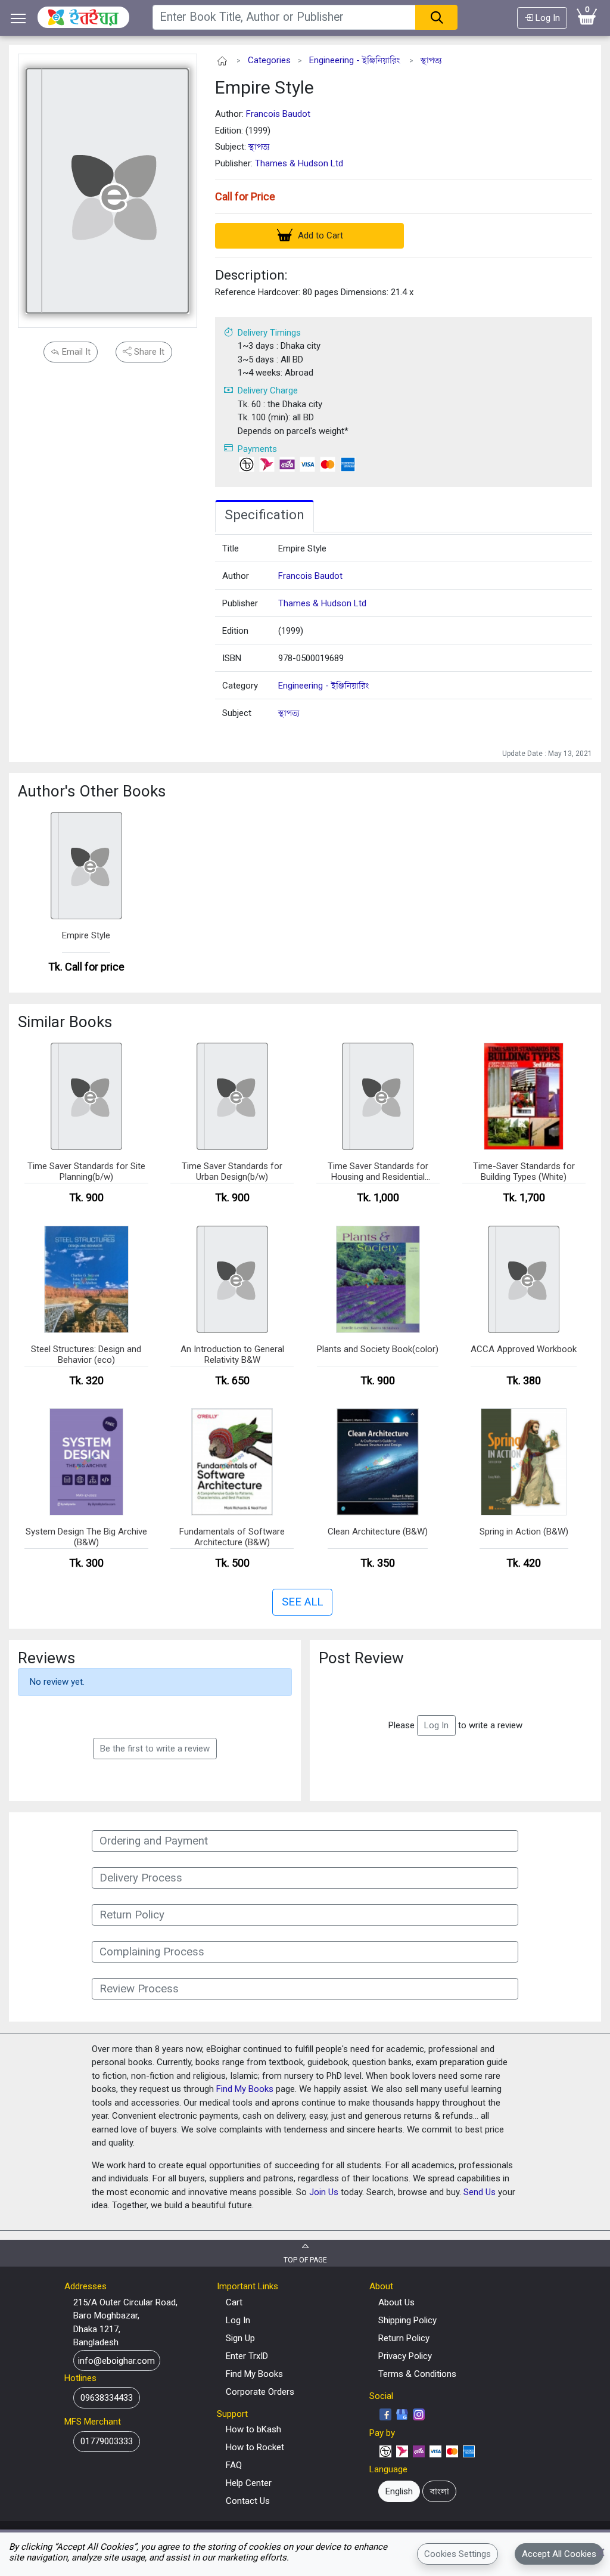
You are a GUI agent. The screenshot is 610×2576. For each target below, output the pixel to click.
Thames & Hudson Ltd (299, 163)
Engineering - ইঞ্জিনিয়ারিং (355, 60)
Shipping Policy (407, 2320)
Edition (235, 631)
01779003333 (107, 2441)
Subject (237, 713)
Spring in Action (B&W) (524, 1532)
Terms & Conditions (417, 2374)
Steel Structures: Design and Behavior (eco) (86, 1354)
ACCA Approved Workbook (524, 1349)
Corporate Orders (260, 2392)
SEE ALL (302, 1602)
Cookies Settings (457, 2554)
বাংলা (440, 2491)
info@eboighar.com (116, 2360)
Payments (257, 449)
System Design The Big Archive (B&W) (86, 1537)
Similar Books (65, 1022)
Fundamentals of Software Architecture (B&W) (232, 1537)
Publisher (240, 603)
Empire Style (264, 87)
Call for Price (245, 196)
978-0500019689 (311, 658)
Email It (75, 352)
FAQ (234, 2465)
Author (236, 576)
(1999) (291, 631)
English (399, 2491)
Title (231, 548)
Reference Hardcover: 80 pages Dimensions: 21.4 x (314, 292)
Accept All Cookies (559, 2554)
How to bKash (253, 2429)
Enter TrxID (247, 2356)
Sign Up (240, 2338)
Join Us (324, 2192)
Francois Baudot (278, 114)
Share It (148, 352)
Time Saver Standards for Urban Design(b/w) (232, 1171)
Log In (547, 18)
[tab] (264, 516)
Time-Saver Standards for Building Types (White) (524, 1171)
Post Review (361, 1658)
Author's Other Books (92, 791)
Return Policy (404, 2338)
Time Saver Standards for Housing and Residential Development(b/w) (378, 1172)
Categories (269, 60)
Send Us (480, 2192)
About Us (396, 2302)
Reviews (46, 1658)
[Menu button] (18, 18)
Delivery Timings (269, 333)
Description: (251, 275)
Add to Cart (319, 235)
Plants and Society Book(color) (378, 1349)
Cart (234, 2302)
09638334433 (107, 2398)
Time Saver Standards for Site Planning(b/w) (86, 1171)
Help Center (249, 2483)
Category (240, 686)
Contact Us (248, 2501)
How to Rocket (255, 2447)
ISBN (232, 658)
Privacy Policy (405, 2356)
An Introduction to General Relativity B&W (232, 1354)
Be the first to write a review (155, 1749)
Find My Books (245, 2089)
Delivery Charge (268, 390)
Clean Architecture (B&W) (378, 1532)
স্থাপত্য (431, 60)
